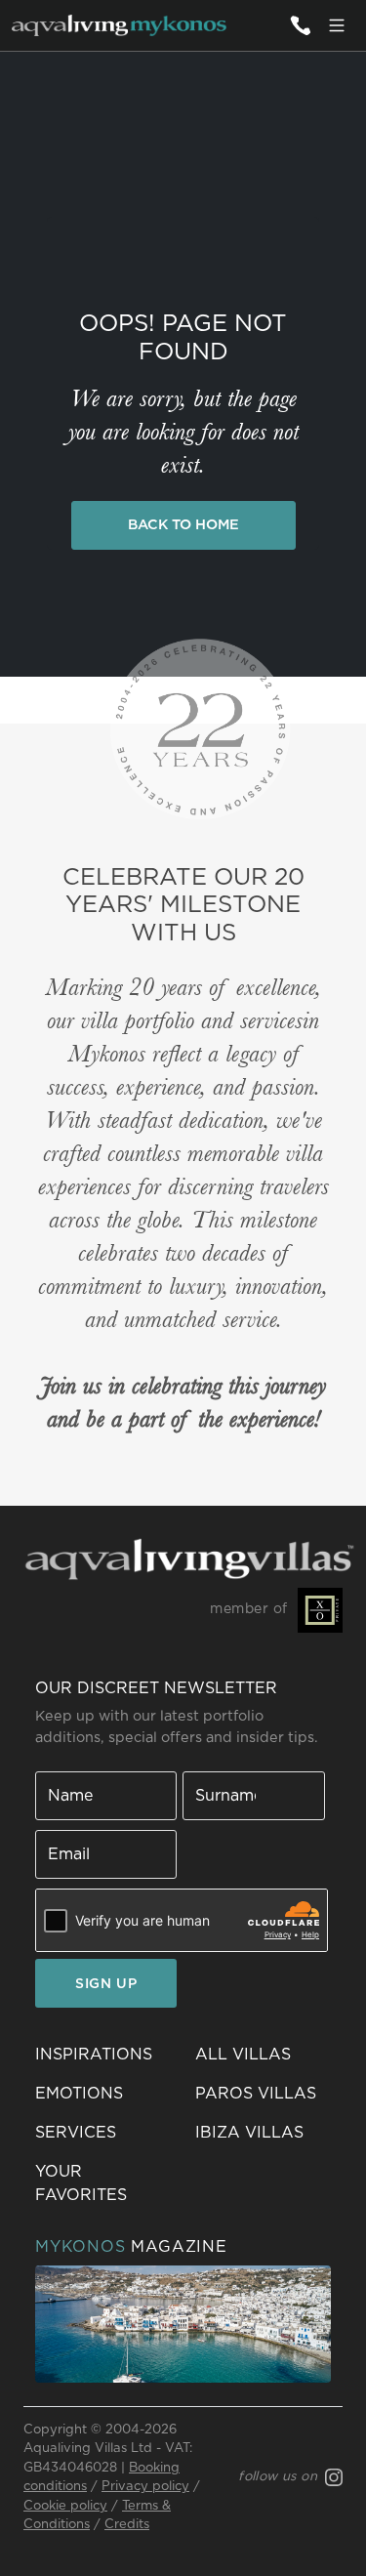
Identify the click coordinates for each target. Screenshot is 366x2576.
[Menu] (337, 25)
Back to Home (183, 525)
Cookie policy (65, 2506)
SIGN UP (106, 1984)
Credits (127, 2525)
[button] (103, 2183)
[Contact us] (300, 25)
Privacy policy (145, 2487)
